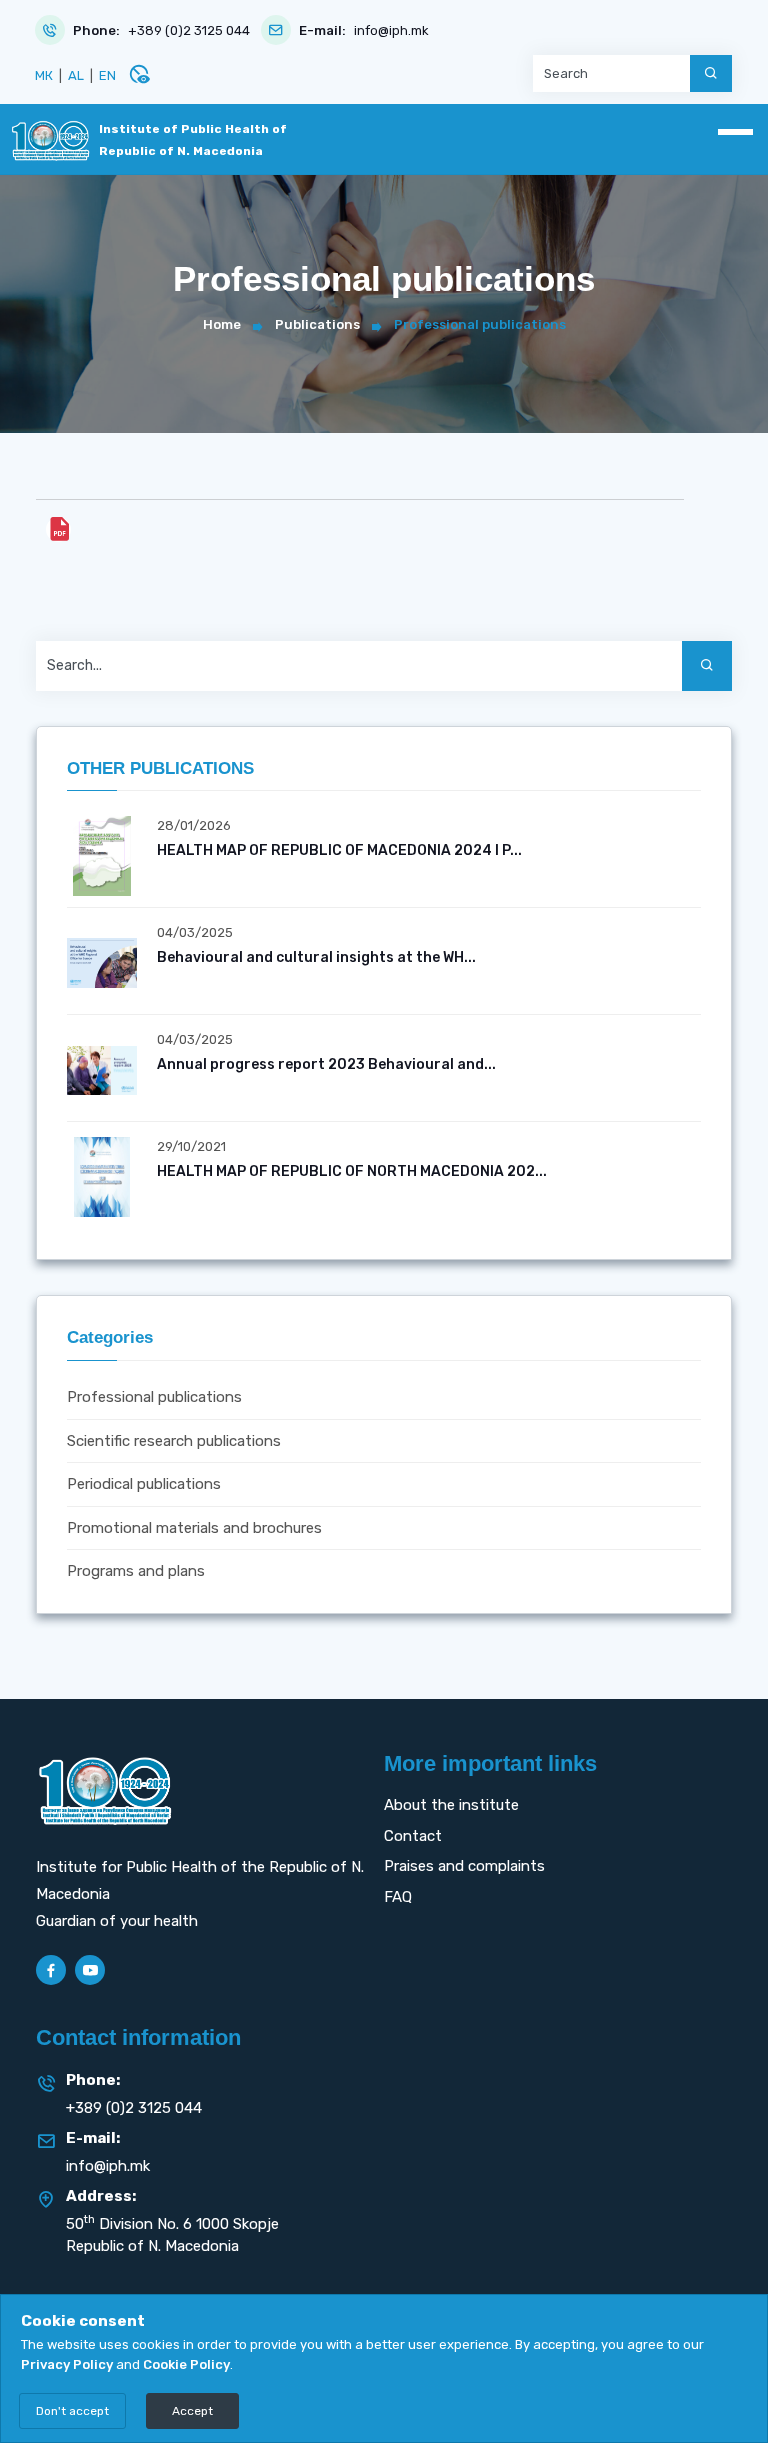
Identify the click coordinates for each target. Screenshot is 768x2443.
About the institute (451, 1805)
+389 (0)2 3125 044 (189, 30)
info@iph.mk (391, 30)
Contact (413, 1836)
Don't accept (72, 2411)
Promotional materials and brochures (194, 1528)
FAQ (398, 1897)
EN (107, 75)
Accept (192, 2411)
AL (76, 75)
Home (222, 324)
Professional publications (154, 1397)
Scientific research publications (174, 1441)
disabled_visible (139, 74)
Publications (317, 324)
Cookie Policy (186, 2364)
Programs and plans (136, 1571)
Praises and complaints (464, 1866)
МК (44, 75)
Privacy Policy (67, 2364)
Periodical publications (144, 1484)
